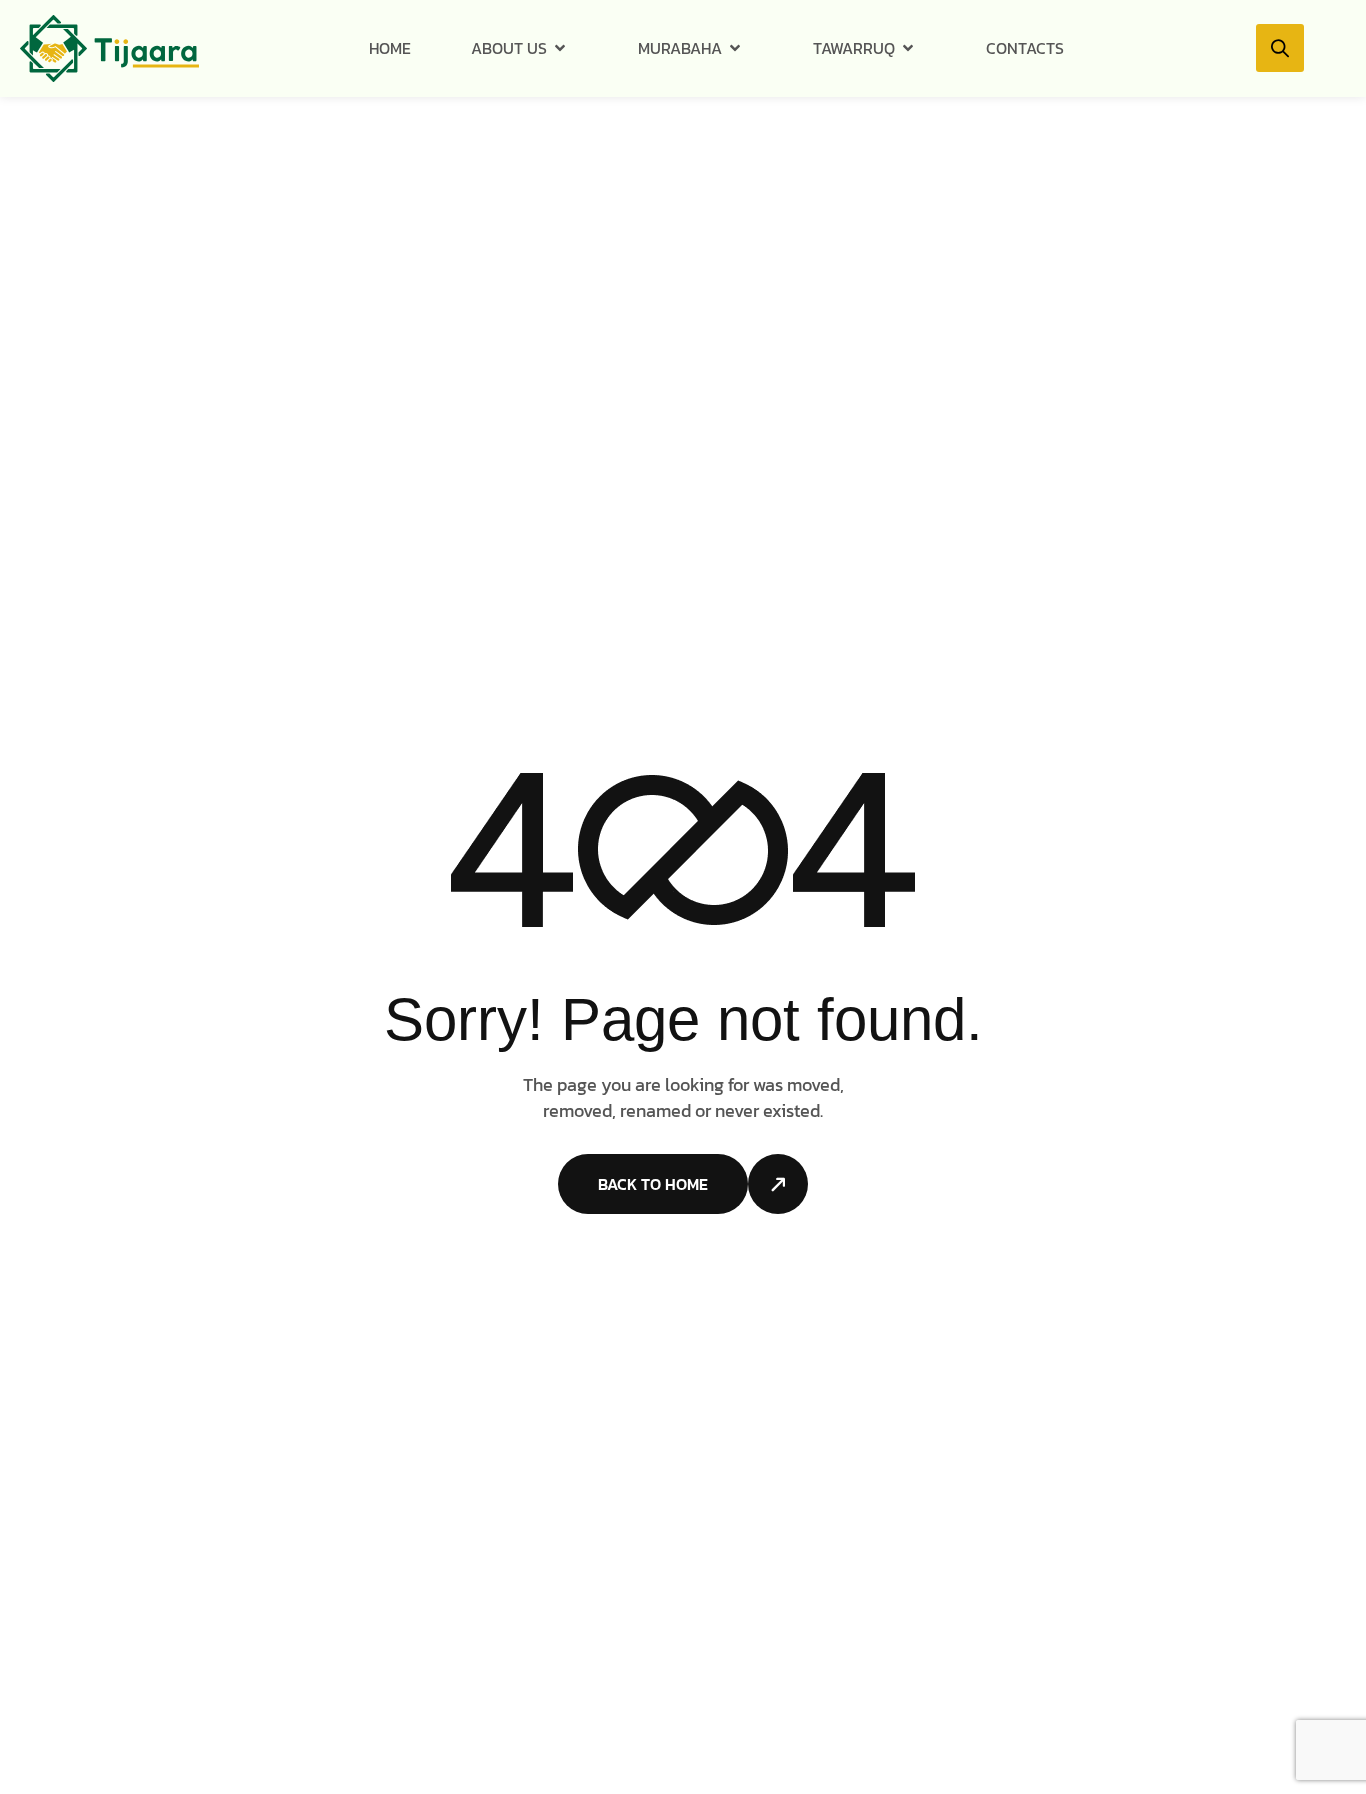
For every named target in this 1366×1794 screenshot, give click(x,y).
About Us (509, 48)
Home (390, 48)
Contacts (1025, 48)
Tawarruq (854, 48)
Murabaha (680, 48)
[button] (1280, 48)
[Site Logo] (109, 47)
